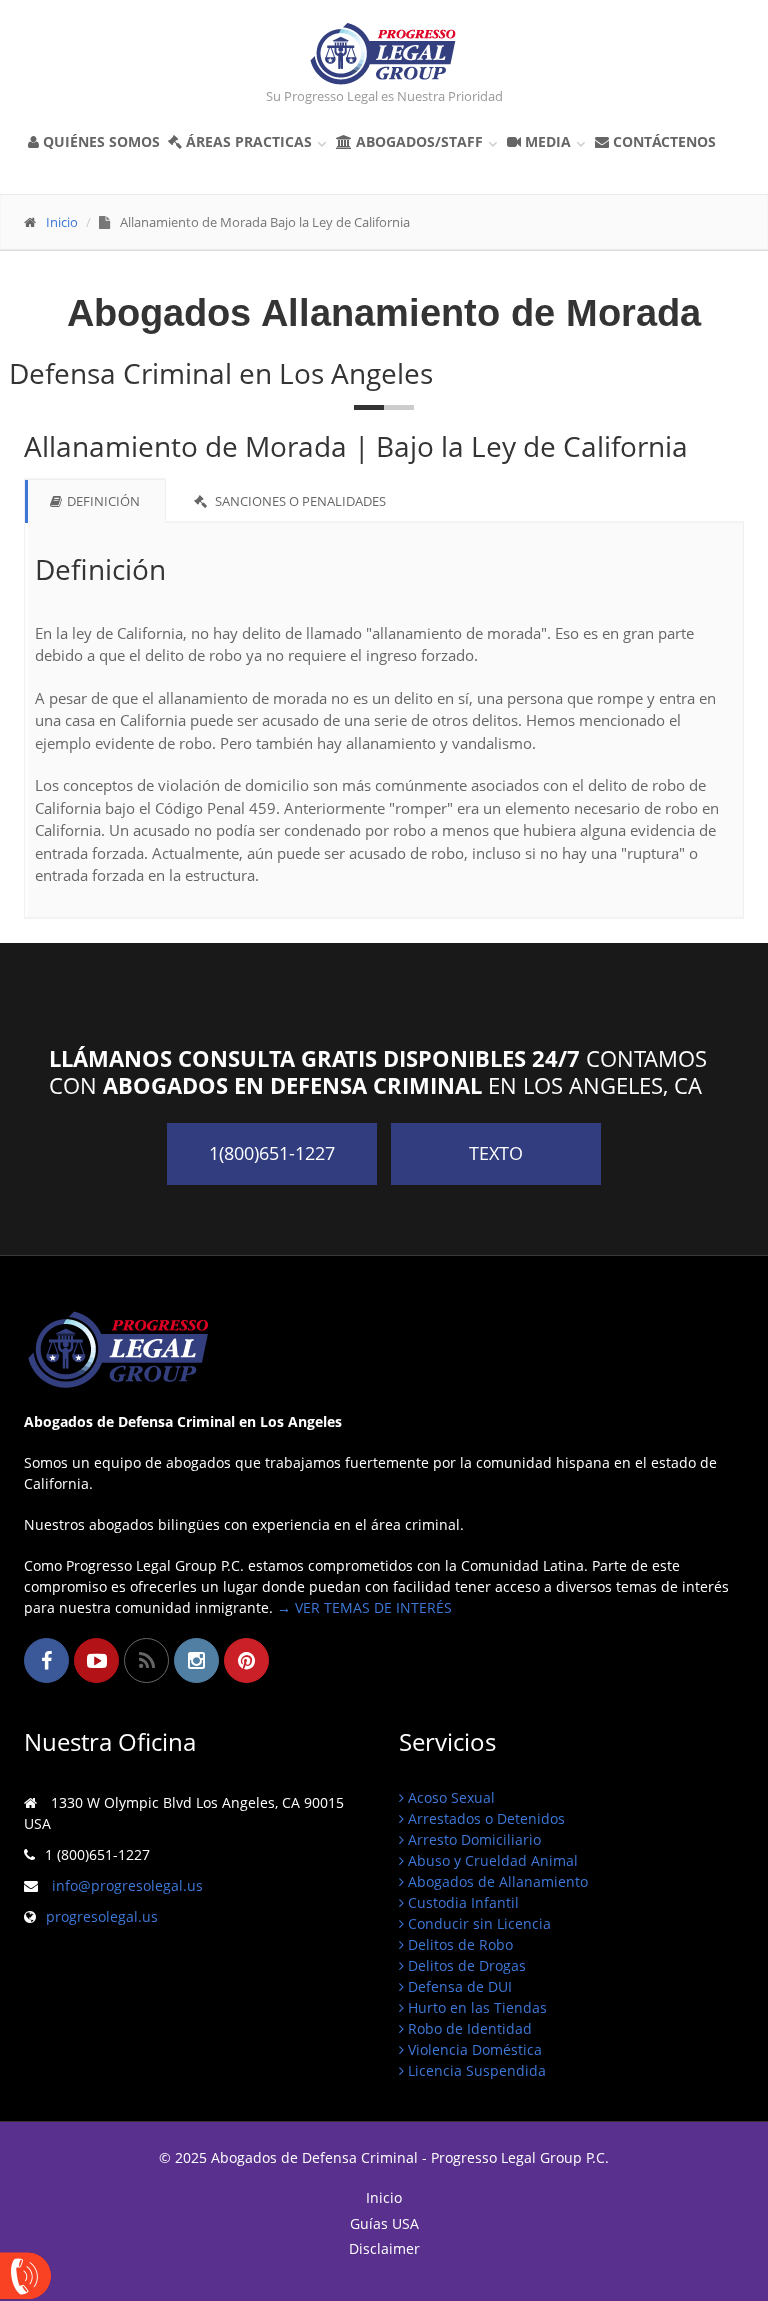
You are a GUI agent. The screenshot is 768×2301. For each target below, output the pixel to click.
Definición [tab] (103, 501)
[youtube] (96, 1660)
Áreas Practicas (255, 141)
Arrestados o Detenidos (484, 1818)
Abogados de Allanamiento (496, 1881)
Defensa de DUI (458, 1986)
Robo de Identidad (468, 2028)
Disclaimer (384, 2249)
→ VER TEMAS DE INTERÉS (364, 1607)
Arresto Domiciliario (472, 1839)
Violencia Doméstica (473, 2049)
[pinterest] (246, 1660)
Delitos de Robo (458, 1944)
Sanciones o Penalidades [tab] (299, 501)
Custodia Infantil (461, 1902)
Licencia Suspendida (475, 2070)
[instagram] (196, 1660)
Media (554, 141)
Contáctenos (662, 141)
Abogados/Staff (425, 141)
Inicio (62, 222)
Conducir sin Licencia (477, 1923)
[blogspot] (146, 1660)
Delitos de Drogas (465, 1965)
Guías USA (384, 2224)
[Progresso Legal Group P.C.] (384, 53)
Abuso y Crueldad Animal (491, 1860)
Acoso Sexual (449, 1797)
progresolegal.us (102, 1916)
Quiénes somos (99, 141)
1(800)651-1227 (272, 1153)
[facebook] (46, 1660)
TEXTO (496, 1153)
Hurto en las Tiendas (475, 2007)
